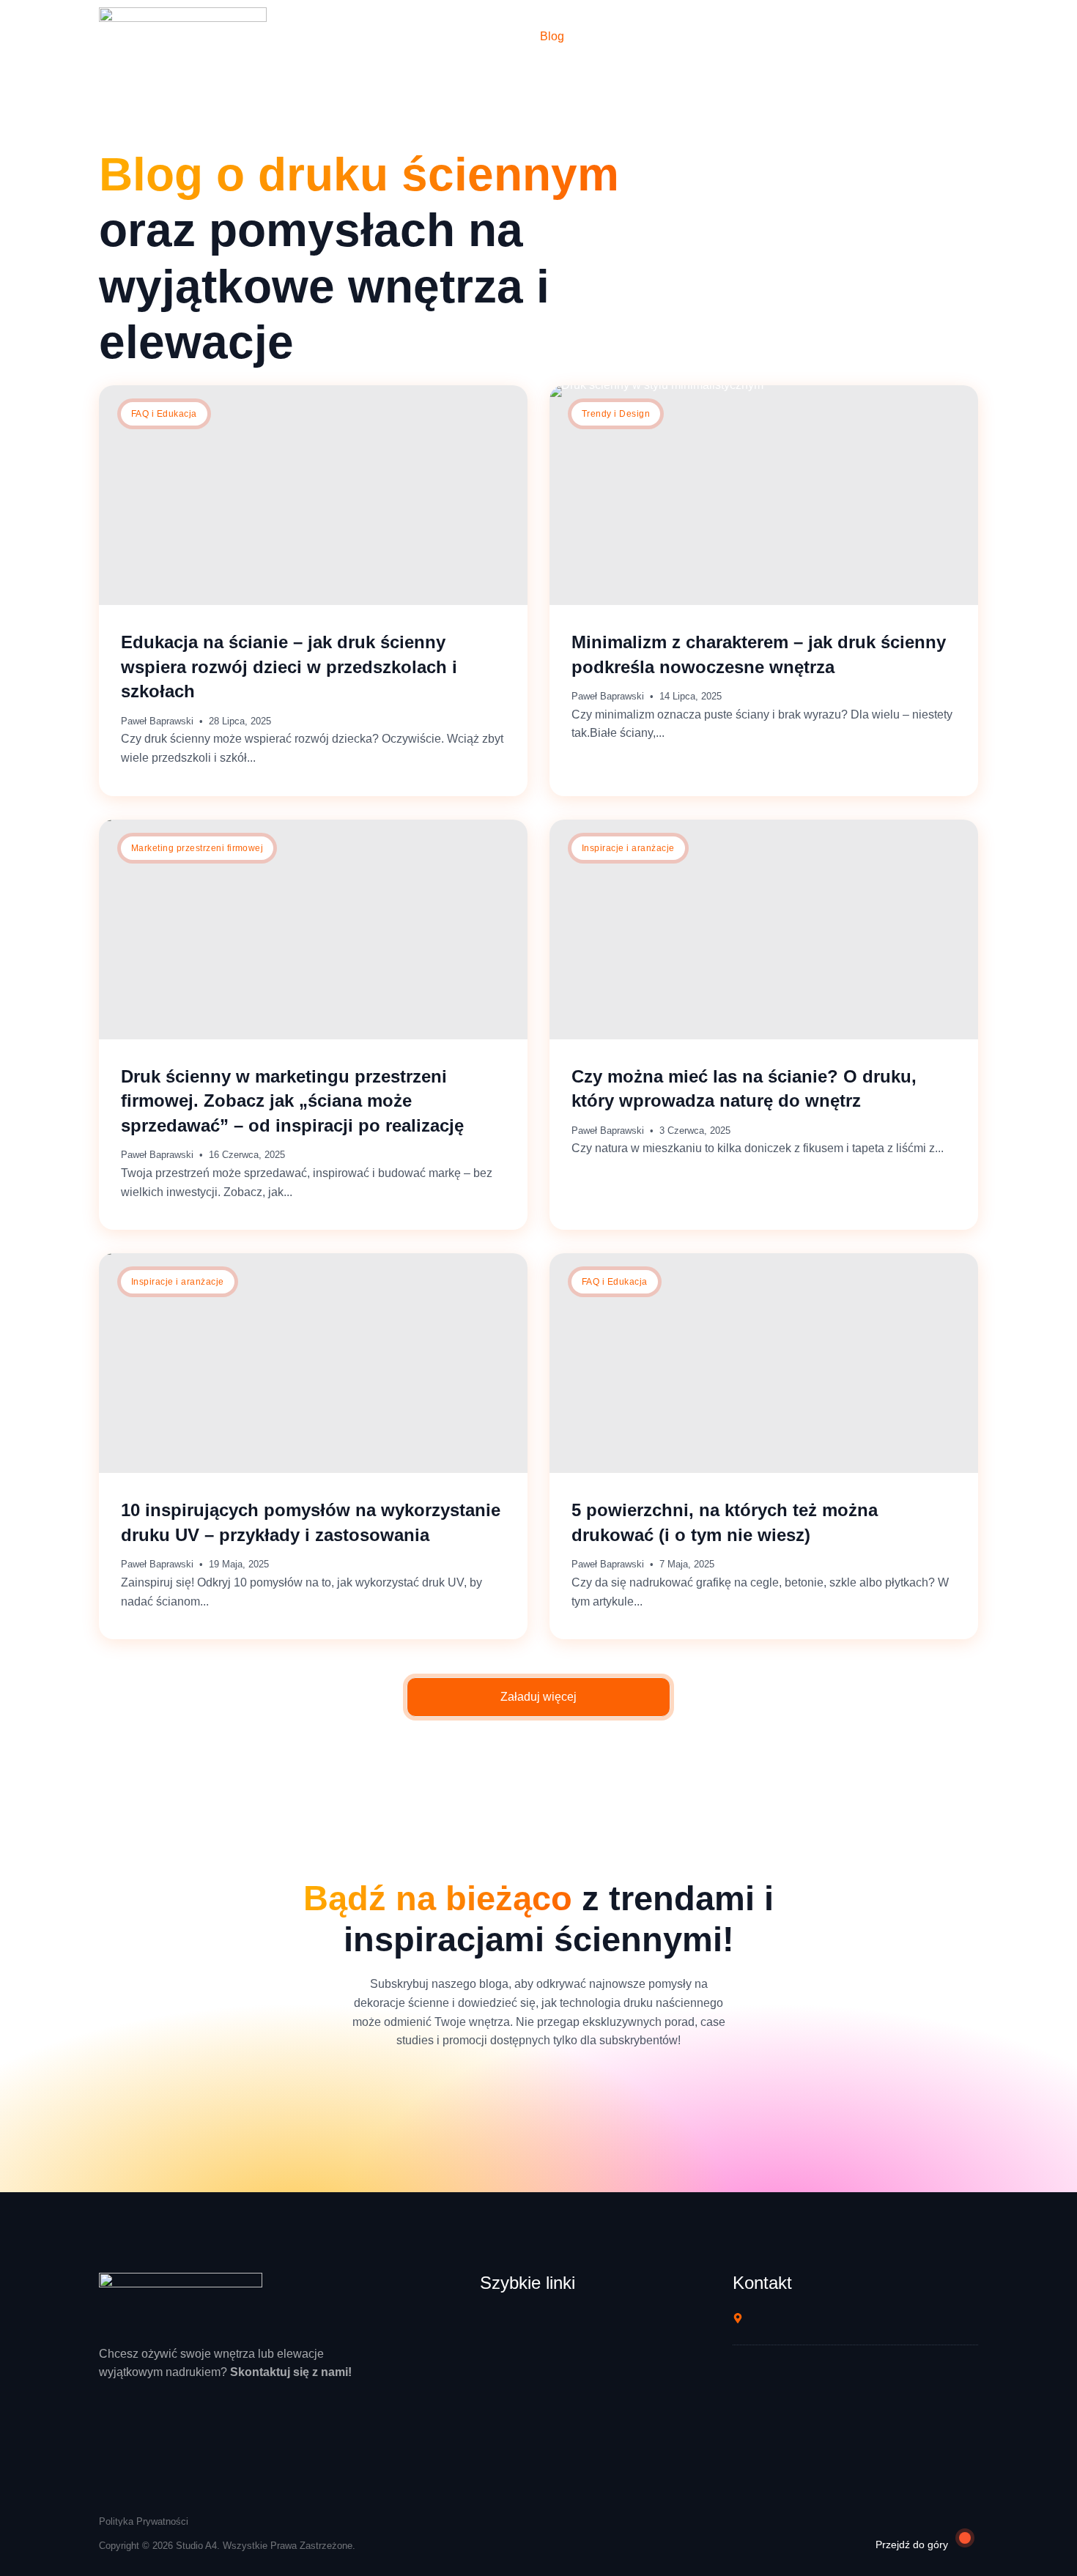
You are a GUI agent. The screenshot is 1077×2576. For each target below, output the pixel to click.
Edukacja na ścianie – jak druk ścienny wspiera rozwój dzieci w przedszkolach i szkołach (289, 667)
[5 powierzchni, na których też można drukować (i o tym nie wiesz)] (764, 1363)
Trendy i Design (616, 414)
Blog (552, 36)
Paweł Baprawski (157, 721)
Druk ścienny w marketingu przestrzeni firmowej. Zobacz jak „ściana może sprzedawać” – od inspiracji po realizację (292, 1101)
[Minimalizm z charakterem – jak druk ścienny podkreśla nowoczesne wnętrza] (764, 495)
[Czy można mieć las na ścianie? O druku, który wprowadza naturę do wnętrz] (764, 929)
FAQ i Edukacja (164, 414)
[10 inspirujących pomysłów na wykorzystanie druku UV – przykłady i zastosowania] (313, 1363)
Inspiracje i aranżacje (628, 848)
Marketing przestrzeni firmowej (197, 848)
